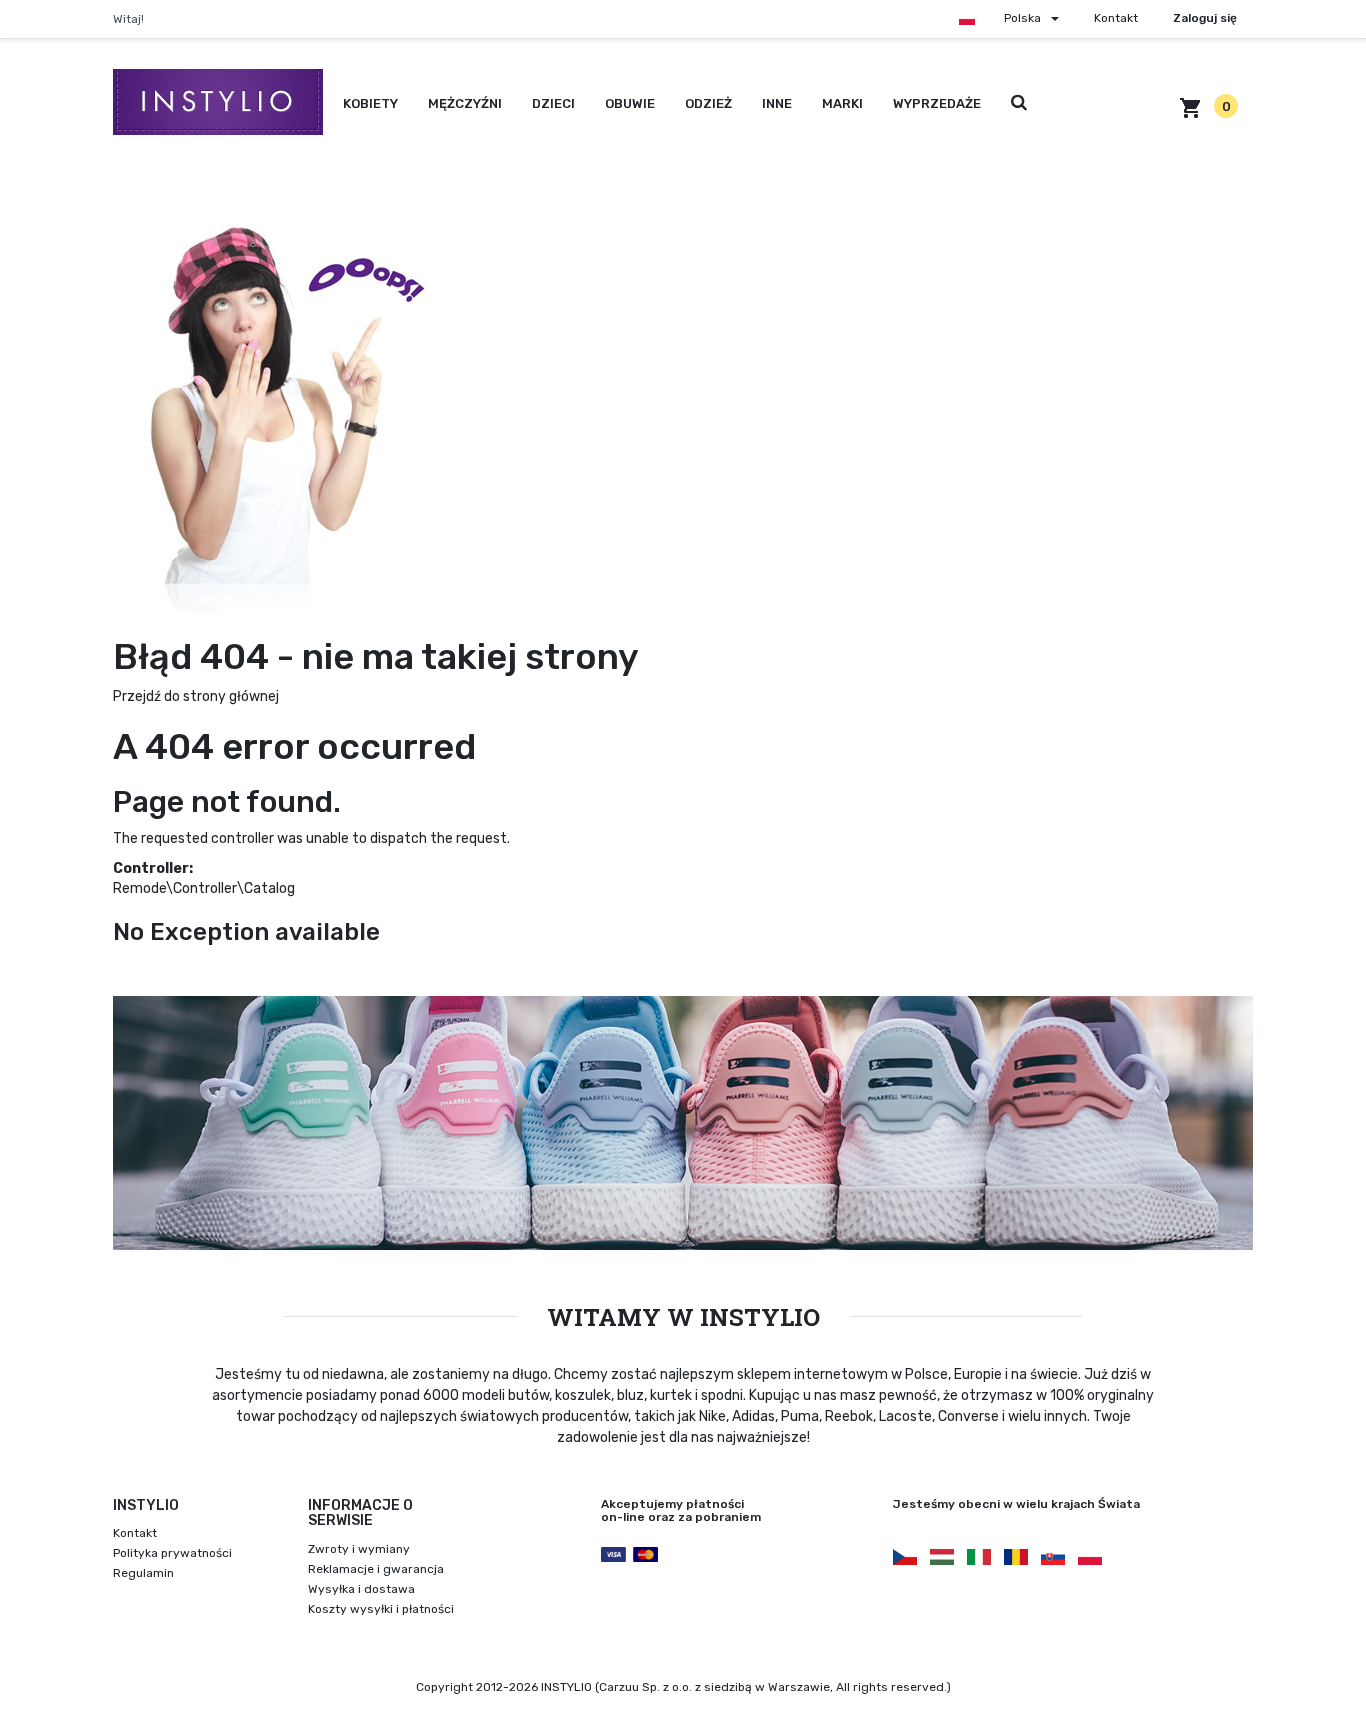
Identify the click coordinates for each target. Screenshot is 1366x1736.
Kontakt (1116, 18)
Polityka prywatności (172, 1553)
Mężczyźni (465, 103)
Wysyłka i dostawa (361, 1589)
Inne (777, 103)
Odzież (708, 103)
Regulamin (143, 1573)
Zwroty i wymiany (359, 1549)
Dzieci (553, 103)
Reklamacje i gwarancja (376, 1569)
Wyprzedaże (937, 103)
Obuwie (630, 103)
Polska (1022, 18)
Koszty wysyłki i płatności (381, 1609)
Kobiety (370, 103)
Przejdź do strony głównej (196, 696)
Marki (842, 103)
